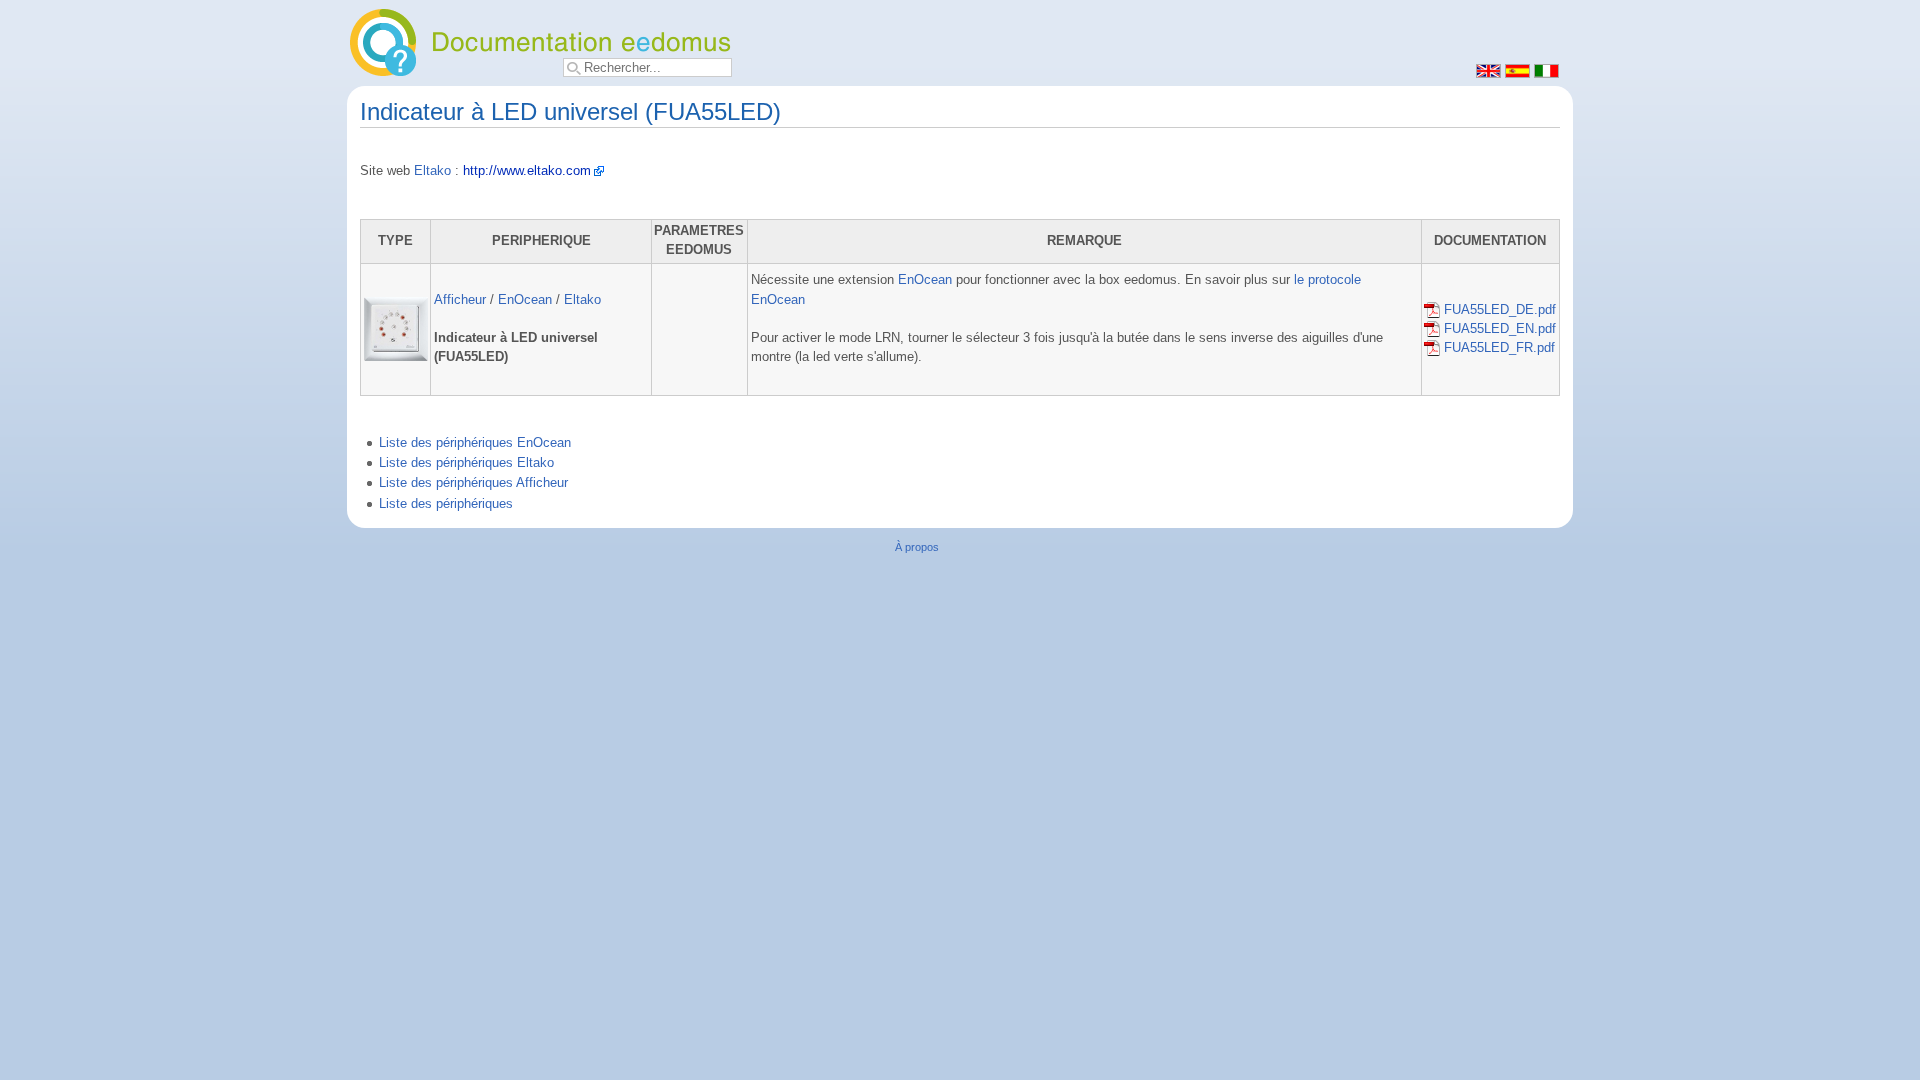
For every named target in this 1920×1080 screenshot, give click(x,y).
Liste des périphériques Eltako (466, 463)
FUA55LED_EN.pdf (1498, 329)
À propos (917, 547)
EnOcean (525, 300)
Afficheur (460, 300)
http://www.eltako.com (527, 171)
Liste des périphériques (446, 504)
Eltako (432, 171)
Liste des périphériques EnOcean (475, 443)
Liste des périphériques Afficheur (473, 483)
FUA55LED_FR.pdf (1497, 348)
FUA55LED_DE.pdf (1498, 310)
